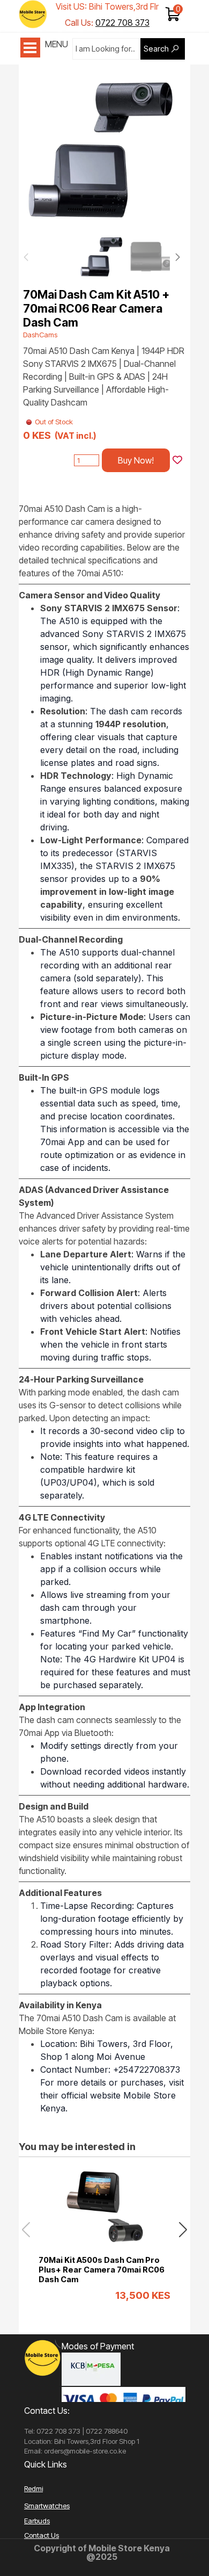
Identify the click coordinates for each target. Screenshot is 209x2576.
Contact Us (42, 2535)
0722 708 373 (122, 23)
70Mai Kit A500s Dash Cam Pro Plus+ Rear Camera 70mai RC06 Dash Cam (102, 2270)
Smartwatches (47, 2506)
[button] (165, 148)
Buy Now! (136, 460)
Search (156, 49)
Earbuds (37, 2521)
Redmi (33, 2488)
